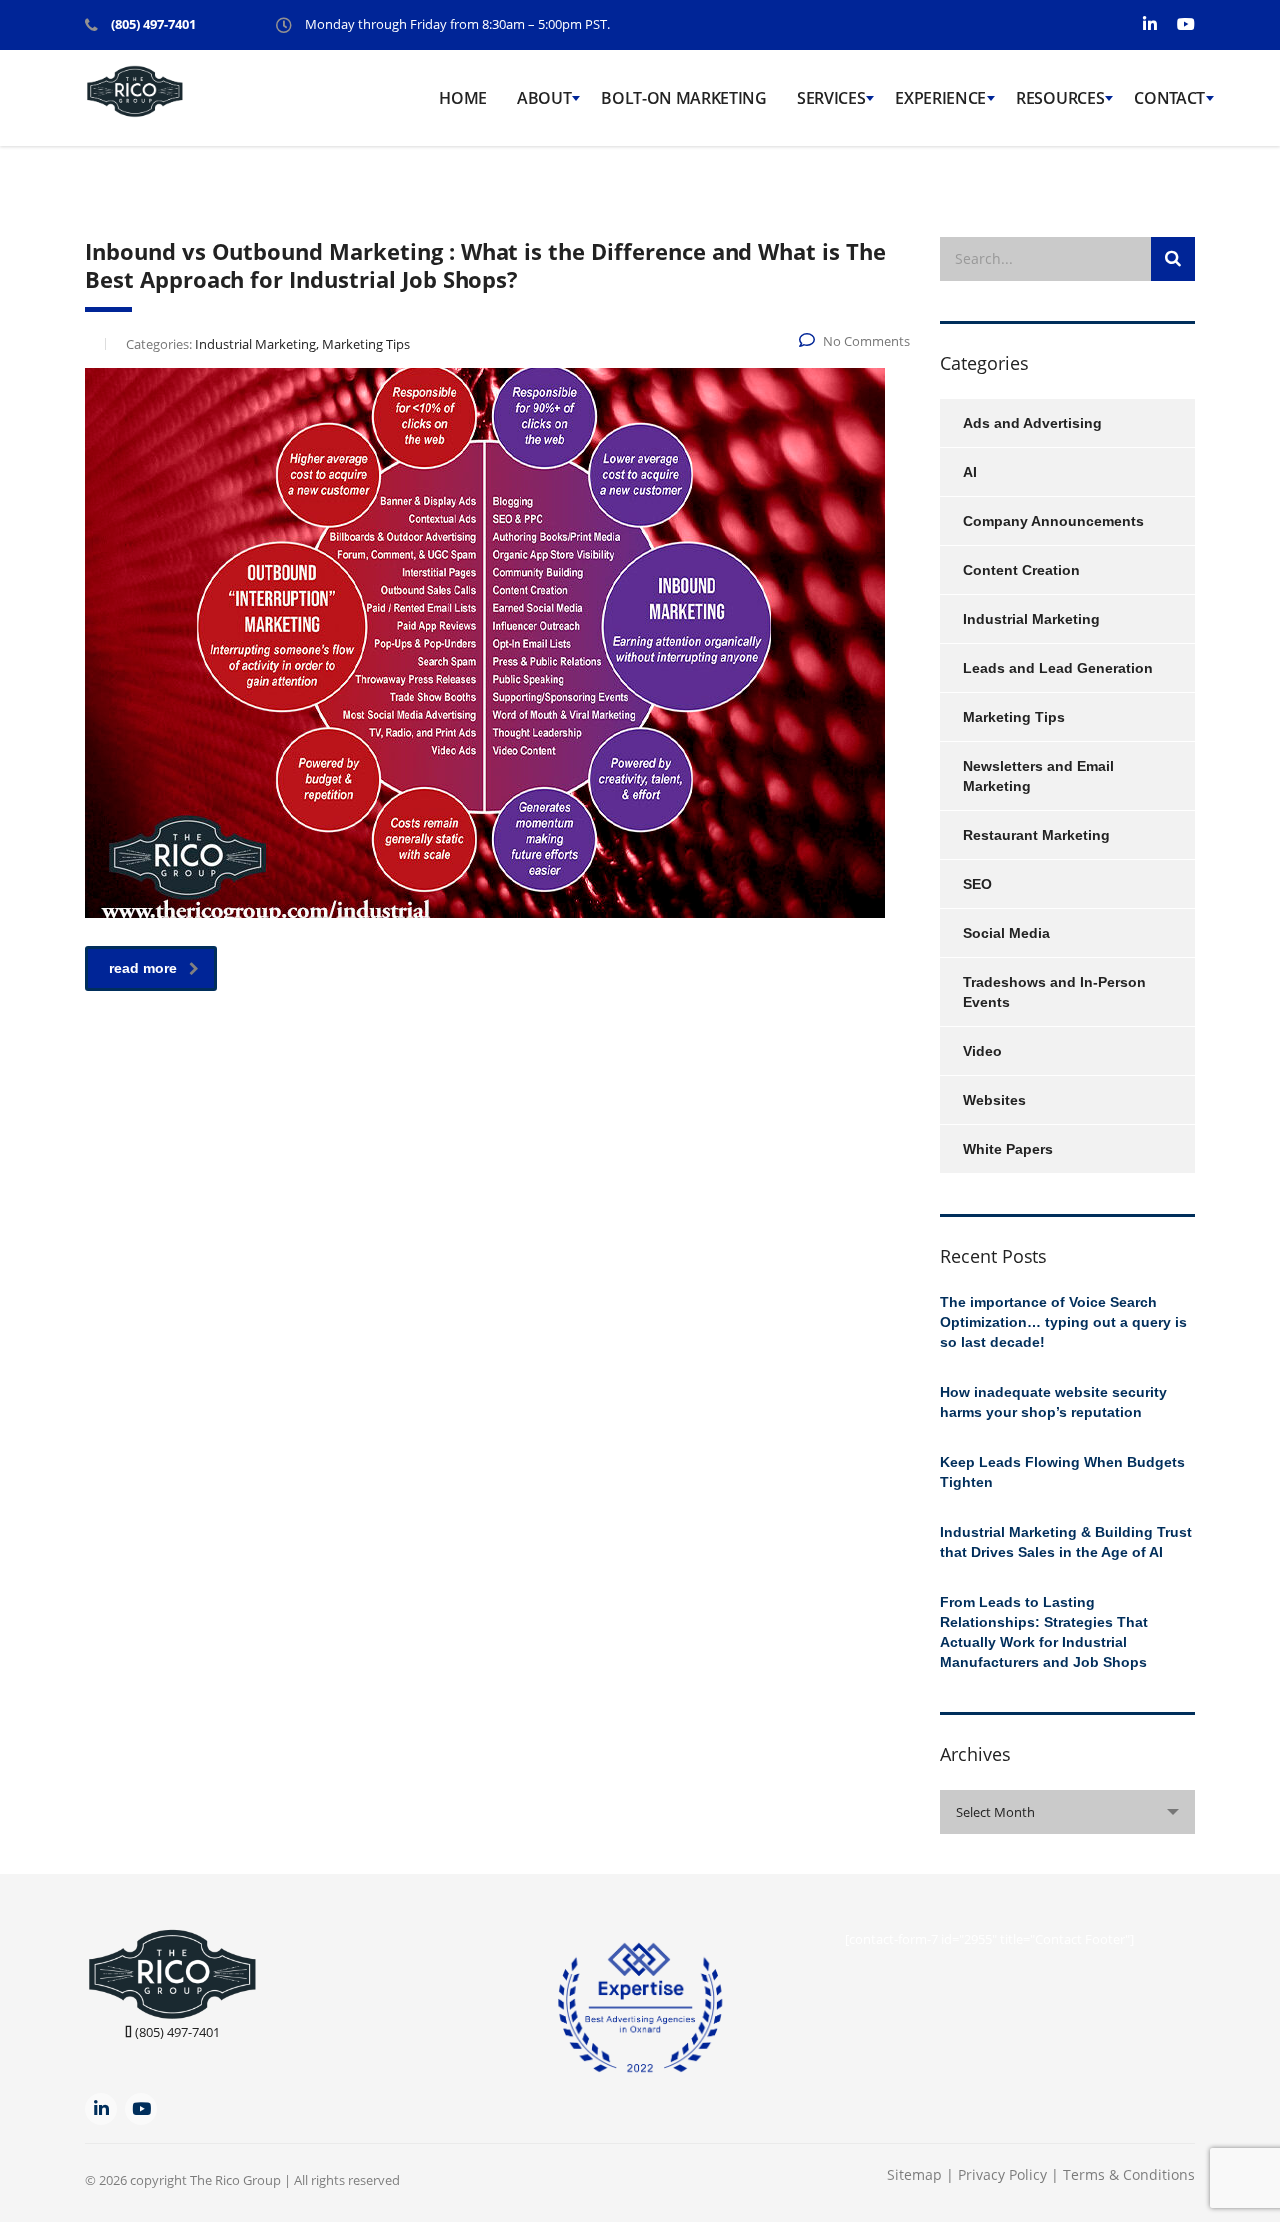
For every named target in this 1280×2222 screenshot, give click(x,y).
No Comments (866, 341)
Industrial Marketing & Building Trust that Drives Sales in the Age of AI (1066, 1542)
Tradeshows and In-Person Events (1054, 992)
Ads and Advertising (1032, 423)
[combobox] (1067, 1812)
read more (143, 968)
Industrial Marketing (1031, 619)
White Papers (1008, 1149)
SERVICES (831, 98)
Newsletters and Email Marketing (1038, 776)
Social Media (1006, 933)
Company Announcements (1053, 521)
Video (982, 1051)
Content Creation (1021, 570)
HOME (463, 98)
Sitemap (914, 2174)
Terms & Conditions (1129, 2174)
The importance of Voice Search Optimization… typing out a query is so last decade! (1063, 1322)
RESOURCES (1060, 98)
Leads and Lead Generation (1058, 668)
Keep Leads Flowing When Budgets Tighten (1062, 1472)
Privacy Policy (1004, 2174)
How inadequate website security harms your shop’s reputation (1053, 1402)
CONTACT (1169, 98)
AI (970, 472)
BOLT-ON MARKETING (684, 98)
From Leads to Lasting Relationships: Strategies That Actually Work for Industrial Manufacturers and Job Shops (1044, 1632)
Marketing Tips (1014, 717)
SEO (977, 884)
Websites (994, 1100)
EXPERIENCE (940, 98)
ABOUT (544, 98)
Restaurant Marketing (1036, 835)
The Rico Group (235, 2180)
